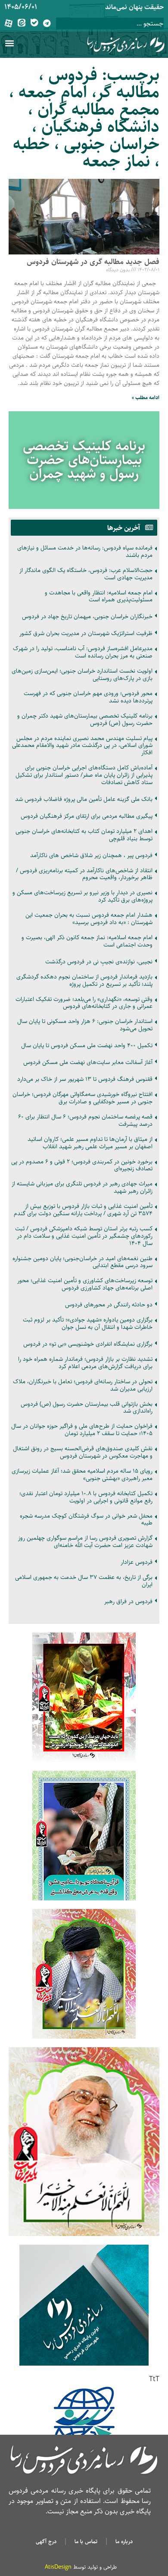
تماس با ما (86, 2541)
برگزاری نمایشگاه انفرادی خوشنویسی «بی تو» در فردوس (88, 1344)
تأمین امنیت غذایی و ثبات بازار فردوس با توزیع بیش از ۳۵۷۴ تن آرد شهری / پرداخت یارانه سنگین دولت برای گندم (83, 1210)
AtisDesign (58, 2567)
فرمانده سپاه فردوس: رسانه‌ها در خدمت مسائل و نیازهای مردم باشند (85, 551)
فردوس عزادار (137, 1562)
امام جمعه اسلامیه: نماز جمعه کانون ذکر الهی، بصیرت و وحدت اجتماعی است (87, 941)
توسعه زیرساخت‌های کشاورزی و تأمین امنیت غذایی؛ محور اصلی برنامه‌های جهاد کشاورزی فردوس (85, 1284)
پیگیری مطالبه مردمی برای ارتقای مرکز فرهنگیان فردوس (87, 816)
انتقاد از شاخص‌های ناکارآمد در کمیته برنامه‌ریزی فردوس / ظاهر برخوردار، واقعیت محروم (84, 874)
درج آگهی (46, 2541)
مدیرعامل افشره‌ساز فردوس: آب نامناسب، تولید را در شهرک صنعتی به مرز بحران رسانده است (83, 652)
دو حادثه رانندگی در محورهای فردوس (109, 1305)
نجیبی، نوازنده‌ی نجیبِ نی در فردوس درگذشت (99, 962)
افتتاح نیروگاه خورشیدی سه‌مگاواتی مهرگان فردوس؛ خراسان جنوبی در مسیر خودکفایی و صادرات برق (82, 1098)
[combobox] (110, 24)
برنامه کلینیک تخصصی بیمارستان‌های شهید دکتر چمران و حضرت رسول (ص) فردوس (85, 719)
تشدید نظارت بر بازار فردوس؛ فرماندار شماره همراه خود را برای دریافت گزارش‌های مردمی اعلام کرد (85, 1363)
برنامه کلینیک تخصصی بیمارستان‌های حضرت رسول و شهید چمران (84, 460)
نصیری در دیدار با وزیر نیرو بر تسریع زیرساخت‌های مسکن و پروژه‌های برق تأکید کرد (82, 896)
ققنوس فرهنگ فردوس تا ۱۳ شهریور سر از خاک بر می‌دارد (85, 1079)
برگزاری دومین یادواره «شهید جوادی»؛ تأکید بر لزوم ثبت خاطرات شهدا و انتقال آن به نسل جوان (88, 1323)
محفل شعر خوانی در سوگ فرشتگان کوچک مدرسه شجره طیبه (86, 1520)
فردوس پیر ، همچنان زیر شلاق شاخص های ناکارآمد (91, 855)
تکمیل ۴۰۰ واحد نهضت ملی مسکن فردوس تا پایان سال (87, 1045)
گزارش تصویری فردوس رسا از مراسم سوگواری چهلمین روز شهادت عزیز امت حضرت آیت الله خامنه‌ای (85, 1542)
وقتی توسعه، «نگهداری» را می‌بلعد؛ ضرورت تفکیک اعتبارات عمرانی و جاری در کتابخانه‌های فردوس (84, 1003)
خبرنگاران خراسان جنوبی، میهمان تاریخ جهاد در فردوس (87, 616)
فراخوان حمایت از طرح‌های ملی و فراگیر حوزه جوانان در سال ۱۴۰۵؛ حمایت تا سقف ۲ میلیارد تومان (82, 1430)
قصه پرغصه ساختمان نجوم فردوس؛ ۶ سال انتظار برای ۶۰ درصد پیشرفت (85, 1120)
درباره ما (124, 2541)
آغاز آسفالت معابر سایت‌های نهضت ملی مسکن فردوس (88, 1062)
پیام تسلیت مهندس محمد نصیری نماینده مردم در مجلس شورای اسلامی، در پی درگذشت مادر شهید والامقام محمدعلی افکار (82, 746)
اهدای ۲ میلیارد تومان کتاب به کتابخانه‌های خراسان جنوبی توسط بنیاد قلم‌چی (84, 835)
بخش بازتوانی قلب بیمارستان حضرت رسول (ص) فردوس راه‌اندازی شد (87, 1408)
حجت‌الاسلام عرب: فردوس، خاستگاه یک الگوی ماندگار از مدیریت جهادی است (86, 574)
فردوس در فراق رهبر (128, 1601)
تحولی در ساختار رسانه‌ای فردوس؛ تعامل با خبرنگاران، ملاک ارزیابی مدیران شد (83, 1385)
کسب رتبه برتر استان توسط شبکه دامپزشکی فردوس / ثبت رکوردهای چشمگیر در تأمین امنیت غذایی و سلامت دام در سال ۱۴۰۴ (84, 1236)
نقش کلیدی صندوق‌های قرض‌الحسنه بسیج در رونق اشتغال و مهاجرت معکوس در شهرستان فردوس (83, 1452)
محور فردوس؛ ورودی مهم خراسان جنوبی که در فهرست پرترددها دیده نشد (88, 697)
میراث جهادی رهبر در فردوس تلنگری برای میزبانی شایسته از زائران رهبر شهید (82, 1187)
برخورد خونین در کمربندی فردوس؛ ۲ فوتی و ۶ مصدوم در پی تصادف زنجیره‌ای (82, 1165)
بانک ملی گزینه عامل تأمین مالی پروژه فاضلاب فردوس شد (84, 799)
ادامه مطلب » (146, 398)
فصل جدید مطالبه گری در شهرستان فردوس (93, 262)
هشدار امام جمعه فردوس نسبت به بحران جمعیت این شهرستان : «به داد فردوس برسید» (89, 919)
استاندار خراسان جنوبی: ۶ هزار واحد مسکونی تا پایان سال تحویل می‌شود (85, 1025)
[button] (9, 43)
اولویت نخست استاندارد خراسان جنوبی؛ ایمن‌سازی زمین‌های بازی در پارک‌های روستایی (82, 675)
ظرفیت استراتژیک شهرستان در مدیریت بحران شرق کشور (86, 633)
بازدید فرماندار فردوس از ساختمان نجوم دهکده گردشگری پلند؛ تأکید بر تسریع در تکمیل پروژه (84, 980)
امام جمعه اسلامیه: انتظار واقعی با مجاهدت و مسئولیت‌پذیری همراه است (99, 596)
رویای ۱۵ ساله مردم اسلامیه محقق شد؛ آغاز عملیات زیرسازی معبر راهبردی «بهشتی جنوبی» (82, 1475)
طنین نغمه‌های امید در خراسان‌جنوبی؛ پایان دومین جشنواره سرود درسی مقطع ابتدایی (82, 1262)
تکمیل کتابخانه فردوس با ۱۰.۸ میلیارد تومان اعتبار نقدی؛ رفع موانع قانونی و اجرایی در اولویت (86, 1497)
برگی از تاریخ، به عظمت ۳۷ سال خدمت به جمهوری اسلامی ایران (84, 1581)
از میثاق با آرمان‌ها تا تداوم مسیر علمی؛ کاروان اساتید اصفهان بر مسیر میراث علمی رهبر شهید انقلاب (90, 1143)
